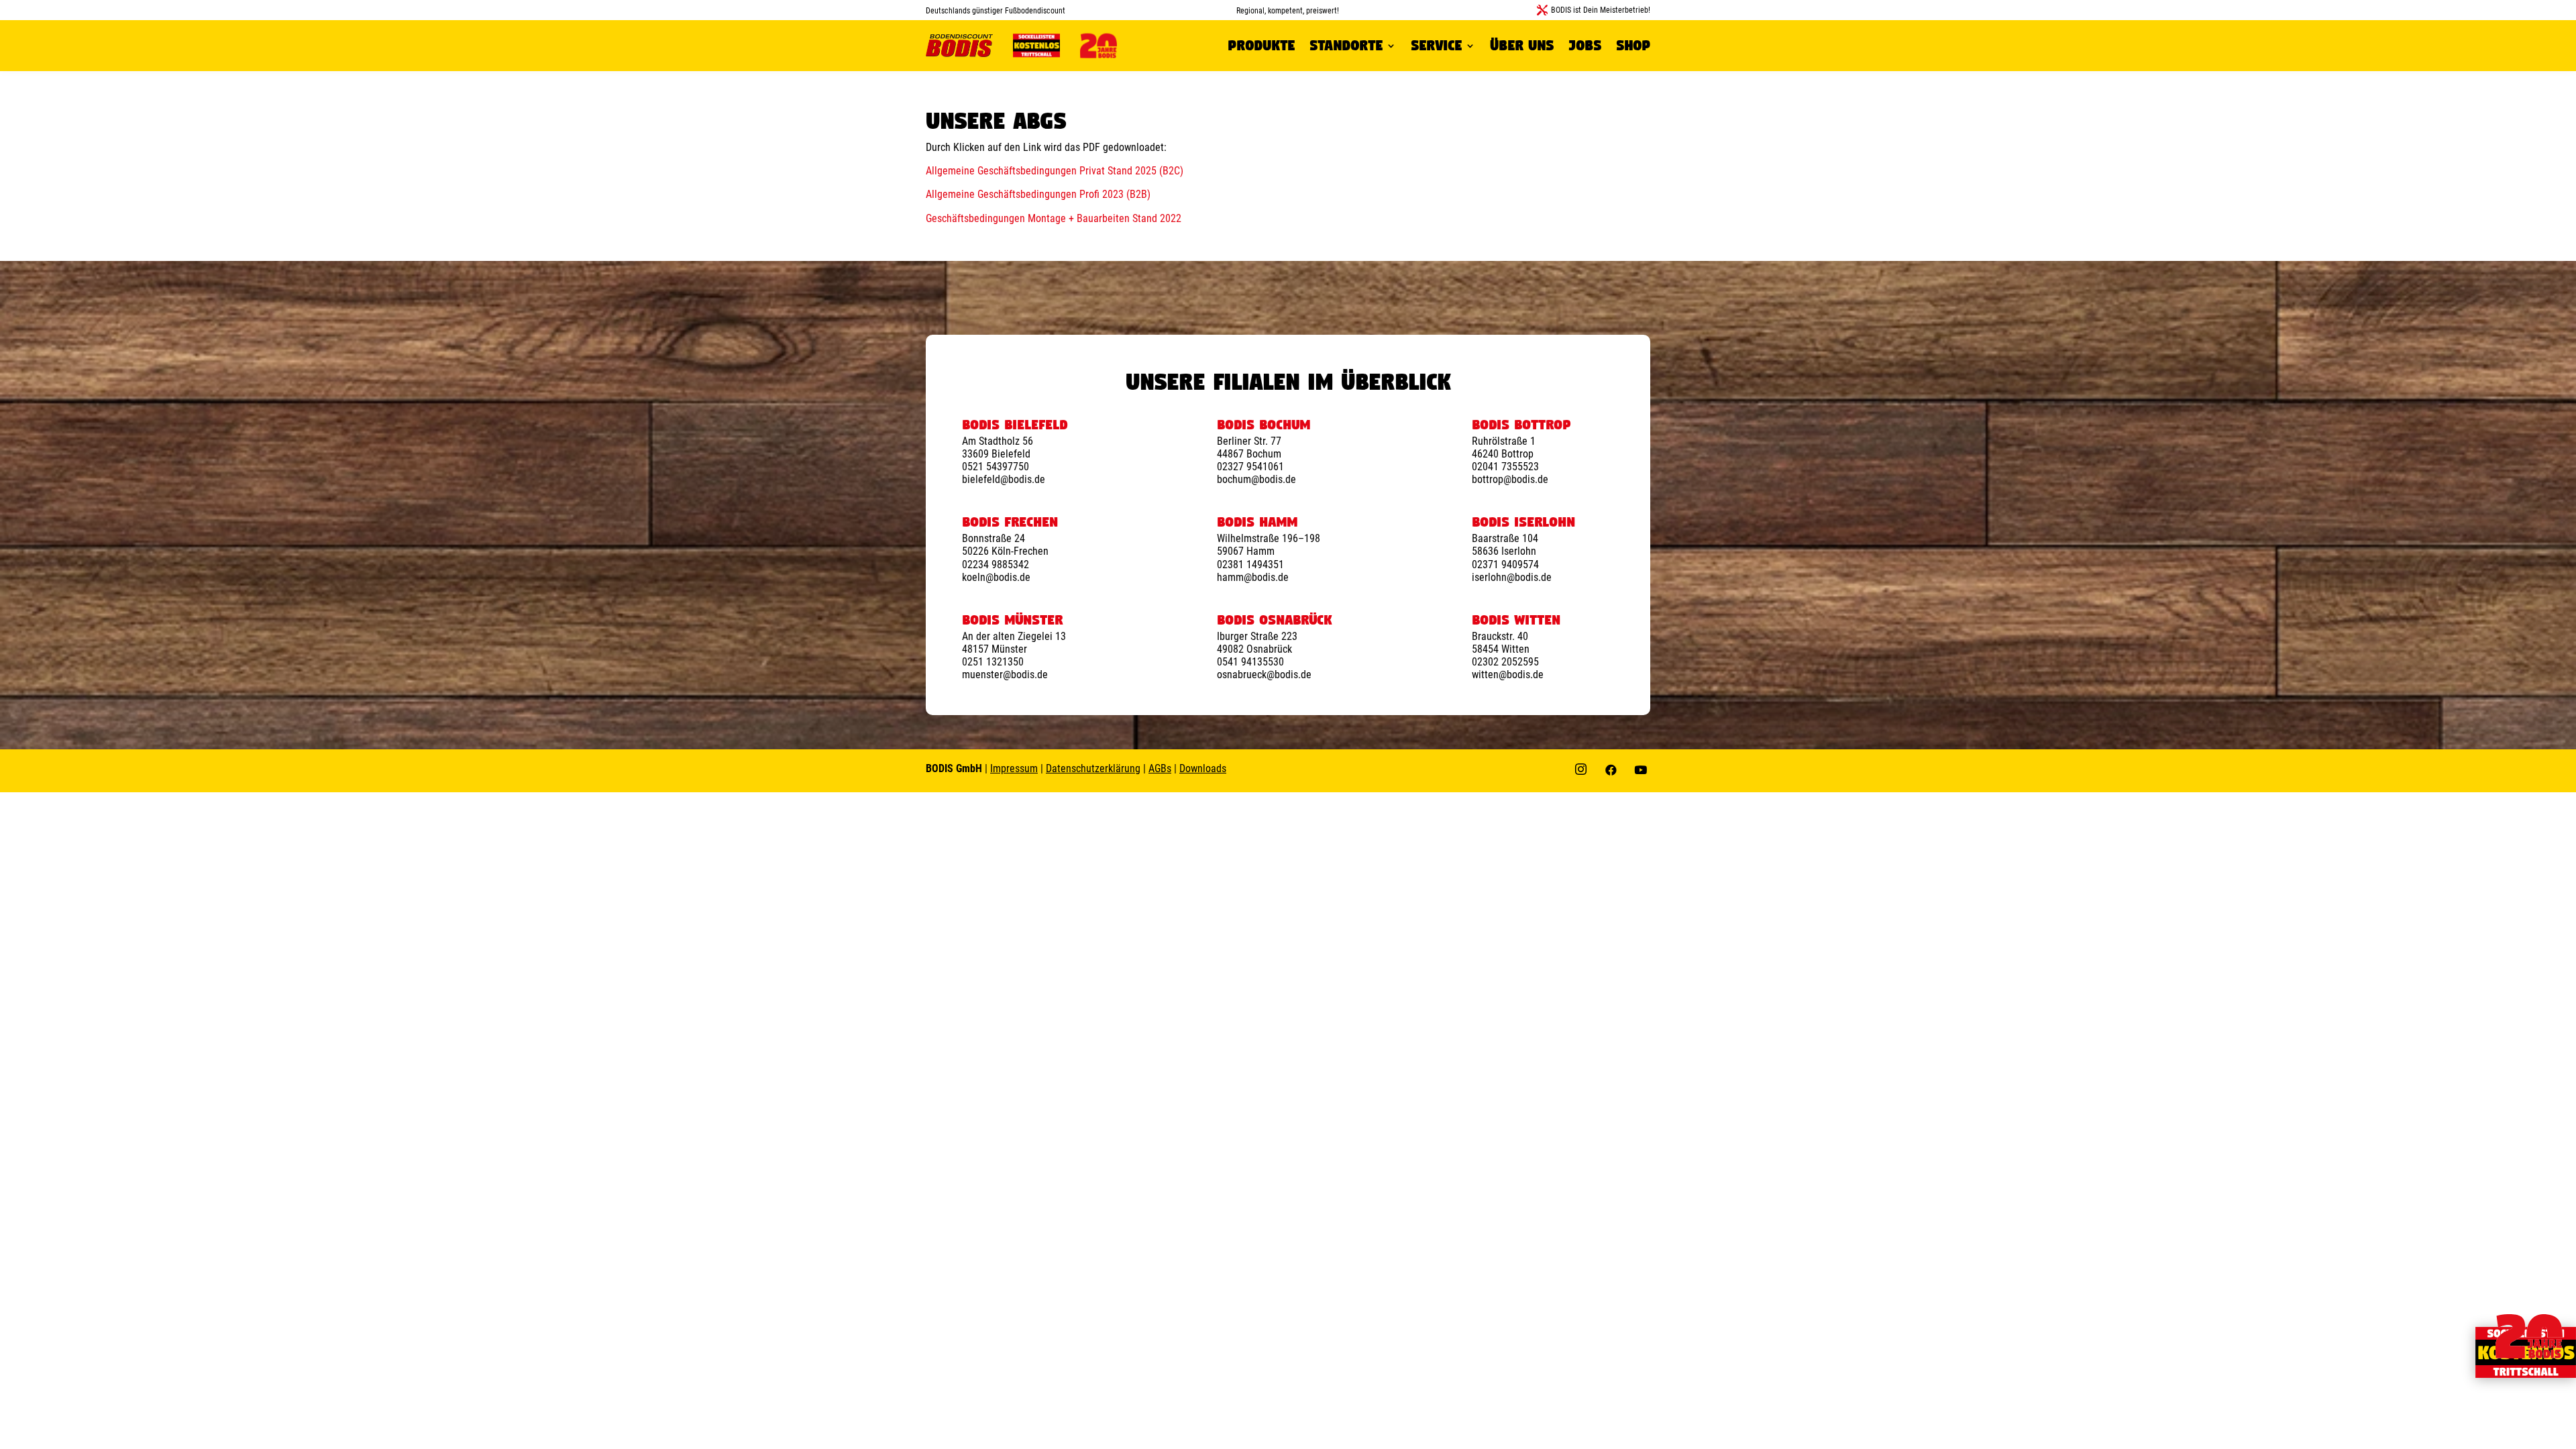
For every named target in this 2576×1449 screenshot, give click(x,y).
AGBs (1160, 768)
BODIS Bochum (1264, 425)
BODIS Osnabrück (1275, 620)
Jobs (1585, 45)
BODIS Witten (1516, 620)
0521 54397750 (996, 467)
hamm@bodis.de (1253, 577)
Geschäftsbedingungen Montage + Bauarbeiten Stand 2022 (1054, 218)
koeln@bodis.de (996, 577)
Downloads (1203, 768)
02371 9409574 (1505, 565)
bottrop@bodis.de (1510, 479)
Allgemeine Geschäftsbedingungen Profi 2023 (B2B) (1038, 194)
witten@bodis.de (1508, 675)
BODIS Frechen (1010, 522)
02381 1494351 (1250, 565)
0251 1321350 (993, 662)
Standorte (1346, 45)
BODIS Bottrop (1521, 425)
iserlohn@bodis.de (1512, 577)
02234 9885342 (996, 565)
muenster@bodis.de (1005, 675)
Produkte (1261, 45)
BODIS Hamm (1257, 522)
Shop (1633, 45)
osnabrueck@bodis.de (1264, 675)
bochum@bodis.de (1256, 479)
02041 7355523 (1505, 467)
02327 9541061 (1250, 467)
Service (1436, 45)
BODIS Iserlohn (1523, 522)
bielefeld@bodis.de (1004, 479)
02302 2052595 (1505, 662)
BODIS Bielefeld (1015, 425)
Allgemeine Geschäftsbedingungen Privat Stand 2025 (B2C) (1055, 171)
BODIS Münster (1012, 620)
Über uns (1522, 45)
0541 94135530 (1250, 662)
